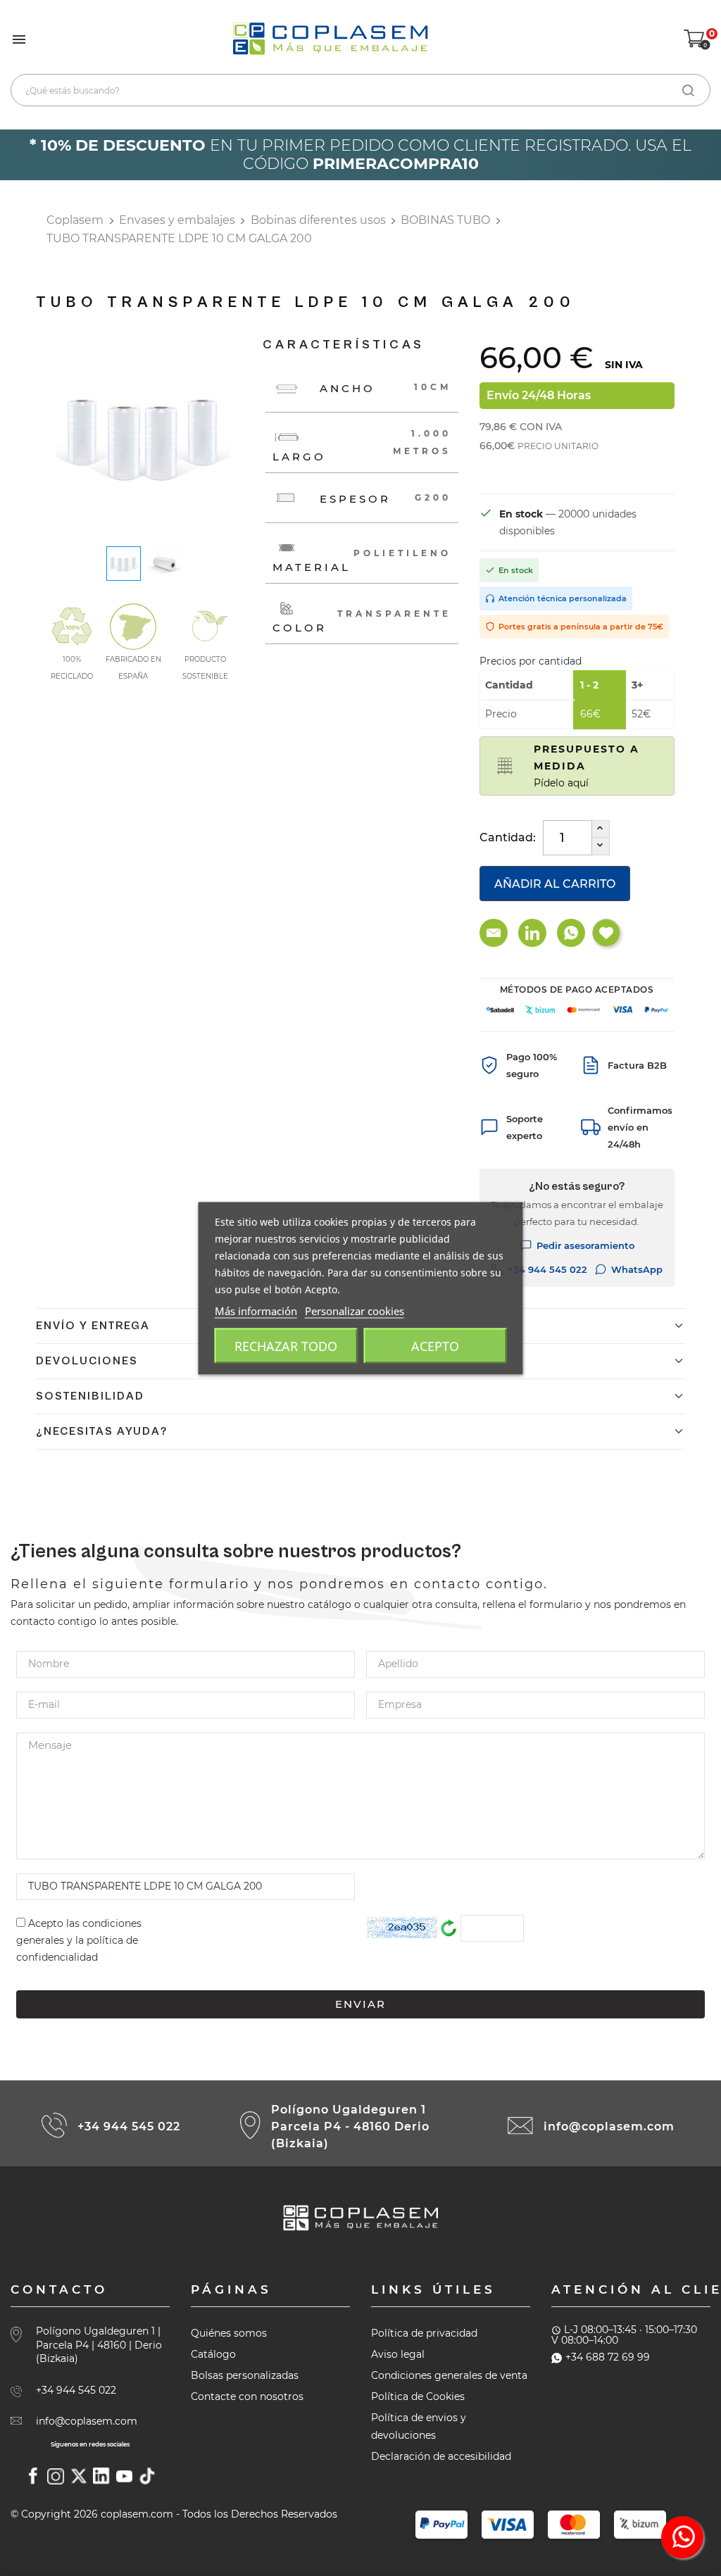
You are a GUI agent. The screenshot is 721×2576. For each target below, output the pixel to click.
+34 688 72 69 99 (608, 2357)
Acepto (435, 1345)
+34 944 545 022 (547, 1269)
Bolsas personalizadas (245, 2375)
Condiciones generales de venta (449, 2375)
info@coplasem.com (609, 2126)
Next (252, 437)
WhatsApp (637, 1269)
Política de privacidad (424, 2333)
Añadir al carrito (555, 884)
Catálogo (213, 2354)
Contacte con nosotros (247, 2396)
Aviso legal (398, 2354)
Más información (256, 1310)
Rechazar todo (286, 1345)
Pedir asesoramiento (585, 1245)
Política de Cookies (418, 2396)
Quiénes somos (229, 2333)
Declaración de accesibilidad (441, 2456)
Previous (36, 437)
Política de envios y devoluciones (419, 2426)
